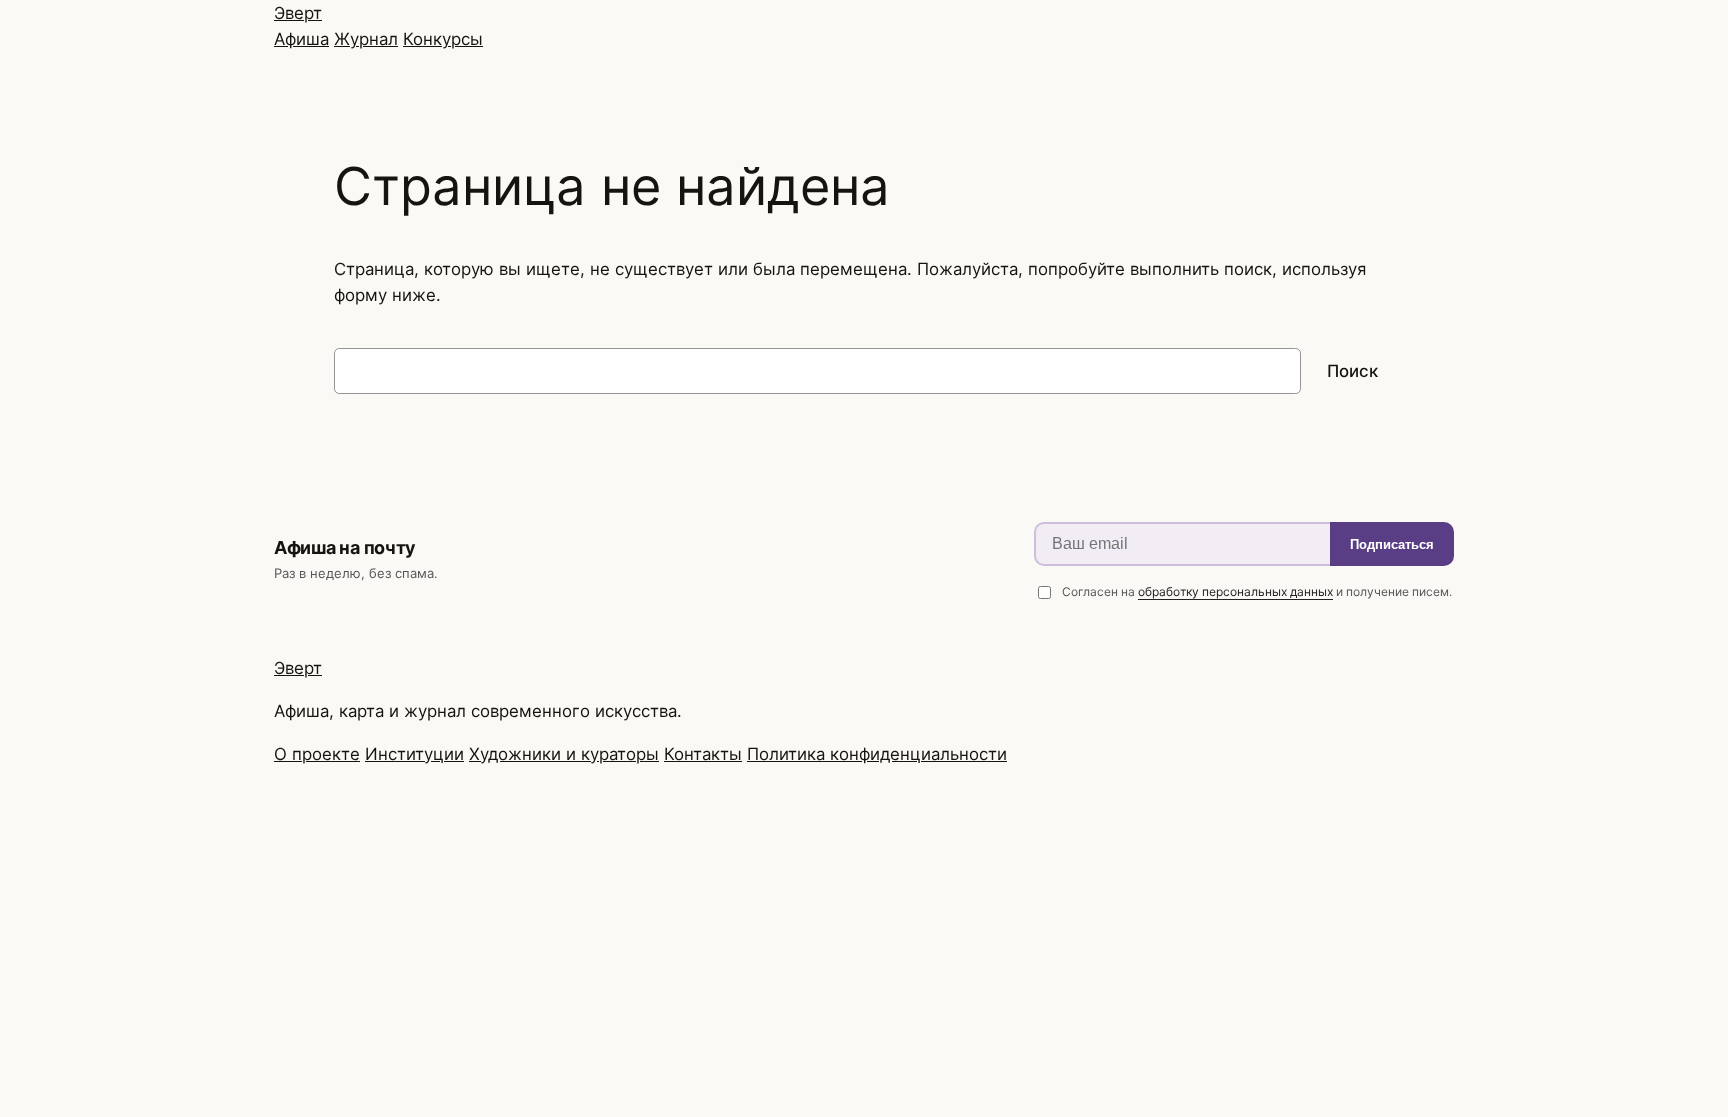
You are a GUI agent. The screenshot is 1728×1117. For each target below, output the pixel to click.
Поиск (1352, 371)
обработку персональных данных (1235, 591)
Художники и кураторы (564, 754)
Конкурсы (443, 39)
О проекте (317, 754)
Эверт (298, 13)
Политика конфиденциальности (877, 754)
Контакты (703, 754)
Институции (414, 754)
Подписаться (1392, 544)
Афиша (301, 39)
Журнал (366, 39)
